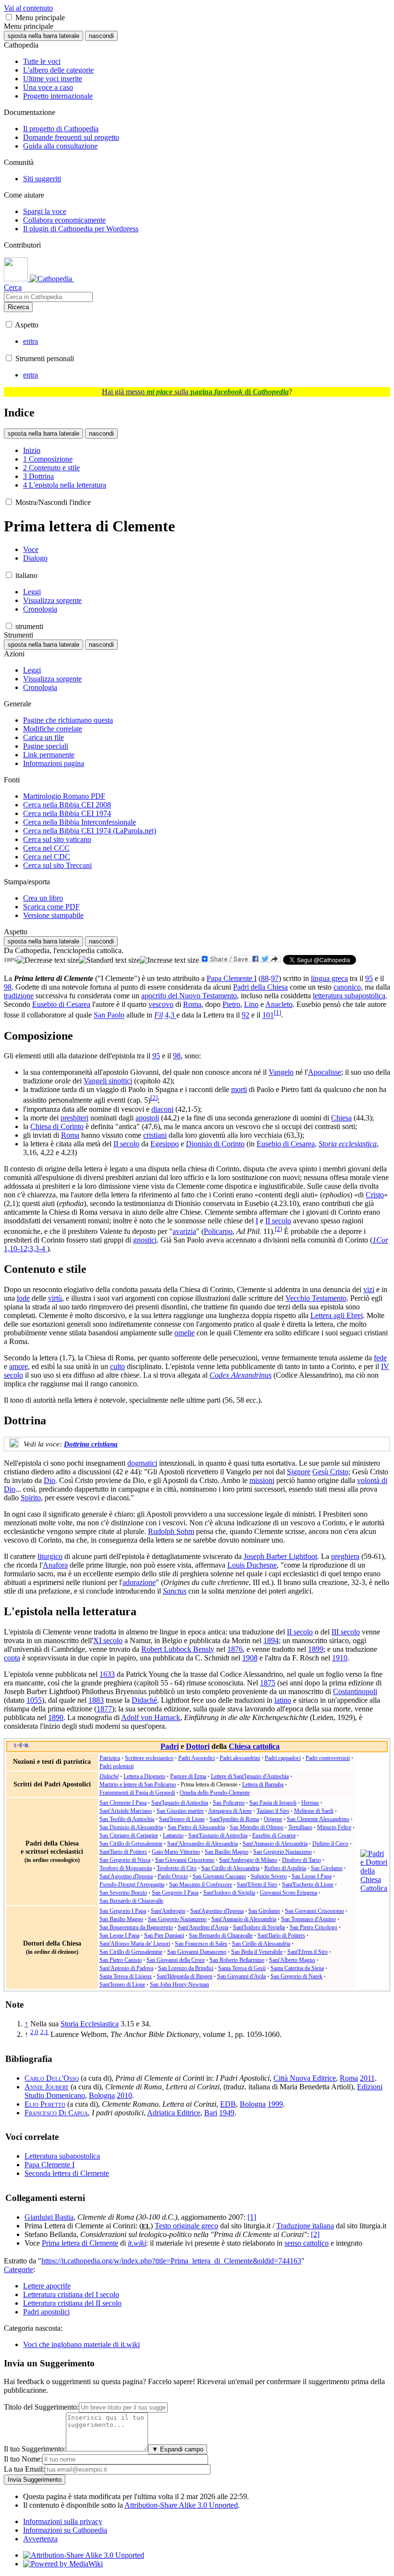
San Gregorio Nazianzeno (283, 1852)
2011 (367, 2078)
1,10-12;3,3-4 (25, 1249)
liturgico (50, 1556)
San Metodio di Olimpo (257, 1827)
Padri (170, 1746)
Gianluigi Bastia (49, 2217)
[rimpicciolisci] (48, 960)
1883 (96, 1700)
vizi (369, 1289)
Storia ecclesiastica (348, 1144)
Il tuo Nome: (23, 2459)
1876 (235, 1649)
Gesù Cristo (330, 1472)
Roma (192, 1004)
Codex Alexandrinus (240, 1375)
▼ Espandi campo (178, 2449)
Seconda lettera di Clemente (67, 2173)
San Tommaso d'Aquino (308, 1919)
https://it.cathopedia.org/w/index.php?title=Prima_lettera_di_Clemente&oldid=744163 (171, 2261)
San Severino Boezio (123, 1893)
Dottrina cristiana (91, 1444)
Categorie (18, 2269)
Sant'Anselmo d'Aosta (203, 1927)
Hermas (310, 1803)
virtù (55, 1298)
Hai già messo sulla (195, 392)
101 (268, 1015)
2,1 (44, 2032)
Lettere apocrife (47, 2286)
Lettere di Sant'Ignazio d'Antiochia (250, 1776)
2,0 (34, 2032)
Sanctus (175, 1591)
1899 (316, 1649)
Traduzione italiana (305, 2226)
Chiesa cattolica (254, 1746)
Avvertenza (40, 2539)
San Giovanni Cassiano (219, 1876)
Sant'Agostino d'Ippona (126, 1876)
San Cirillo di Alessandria (230, 1868)
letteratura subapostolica (349, 996)
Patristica (110, 1758)
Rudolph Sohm (171, 1531)
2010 (124, 2095)
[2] (315, 2234)
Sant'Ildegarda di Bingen (185, 1976)
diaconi (162, 1109)
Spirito (31, 1498)
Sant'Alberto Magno (292, 1960)
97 (275, 978)
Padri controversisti (328, 1758)
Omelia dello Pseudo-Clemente (215, 1793)
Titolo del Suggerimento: (41, 2407)
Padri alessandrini (240, 1758)
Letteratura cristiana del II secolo (72, 2303)
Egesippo (165, 1144)
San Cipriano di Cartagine (129, 1835)
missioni (262, 1480)
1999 (275, 2104)
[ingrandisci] (169, 960)
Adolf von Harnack (151, 1717)
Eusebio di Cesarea (61, 1004)
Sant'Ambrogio (168, 1911)
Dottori (198, 1746)
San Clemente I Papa (123, 1803)
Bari (211, 2113)
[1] (252, 2217)
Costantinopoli (355, 1691)
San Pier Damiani (164, 1935)
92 (246, 1015)
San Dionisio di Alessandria (131, 1827)
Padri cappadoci (283, 1758)
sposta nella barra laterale (43, 36)
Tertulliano (300, 1827)
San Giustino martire (180, 1811)
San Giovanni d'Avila (241, 1976)
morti (239, 1089)
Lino (251, 1004)
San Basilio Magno (227, 1852)
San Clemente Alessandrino (318, 1819)
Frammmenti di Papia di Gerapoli (137, 1793)
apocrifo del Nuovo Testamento (189, 996)
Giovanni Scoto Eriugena (289, 1893)
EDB (228, 2104)
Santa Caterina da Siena (297, 1968)
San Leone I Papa (312, 1876)
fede (380, 1358)
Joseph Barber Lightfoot (280, 1556)
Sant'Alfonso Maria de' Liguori (135, 1944)
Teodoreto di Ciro (177, 1868)
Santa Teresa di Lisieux (126, 1976)
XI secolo (108, 1640)
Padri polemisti (117, 1766)
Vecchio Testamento (316, 1298)
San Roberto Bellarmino (237, 1960)
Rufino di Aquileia (285, 1868)
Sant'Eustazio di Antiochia (218, 1835)
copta (12, 1658)
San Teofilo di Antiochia (127, 1819)
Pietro (231, 1004)
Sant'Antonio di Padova (126, 1968)
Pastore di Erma (188, 1776)
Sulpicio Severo (269, 1876)
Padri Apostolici (197, 1758)
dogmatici (142, 1463)
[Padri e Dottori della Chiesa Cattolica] (374, 1888)
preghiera (345, 1556)
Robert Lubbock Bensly (178, 1649)
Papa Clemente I (232, 978)
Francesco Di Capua (56, 2113)
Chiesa (341, 1118)
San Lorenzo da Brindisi (186, 1968)
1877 (104, 1709)
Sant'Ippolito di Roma (234, 1819)
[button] (9, 17)
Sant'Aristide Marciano (126, 1811)
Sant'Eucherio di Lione (308, 1885)
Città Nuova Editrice (305, 2078)
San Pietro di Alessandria (196, 1827)
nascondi (101, 36)
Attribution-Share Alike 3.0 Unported (181, 2505)
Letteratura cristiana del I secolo (71, 2294)
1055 (34, 1700)
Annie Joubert (47, 2087)
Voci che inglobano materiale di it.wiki (81, 2344)
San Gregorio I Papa (175, 1893)
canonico (347, 987)
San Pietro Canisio (121, 1960)
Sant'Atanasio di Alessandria (275, 1844)
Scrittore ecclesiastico (149, 1758)
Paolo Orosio (173, 1876)
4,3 (171, 1015)
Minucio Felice (334, 1827)
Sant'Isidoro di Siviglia (229, 1893)
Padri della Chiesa (260, 987)
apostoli (147, 1118)
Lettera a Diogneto (144, 1776)
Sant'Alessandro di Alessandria (203, 1844)
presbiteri (74, 1118)
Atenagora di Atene (230, 1811)
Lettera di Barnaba (263, 1784)
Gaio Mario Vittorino (176, 1852)
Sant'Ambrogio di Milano (248, 1860)
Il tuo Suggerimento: (35, 2449)
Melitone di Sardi (314, 1811)
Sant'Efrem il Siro (257, 1885)
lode (23, 1298)
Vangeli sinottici (108, 1081)
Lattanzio (173, 1835)
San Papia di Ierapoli (273, 1803)
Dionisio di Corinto (215, 1144)
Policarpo (218, 1231)
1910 (340, 1658)
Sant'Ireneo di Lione (182, 1819)
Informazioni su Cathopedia (65, 2530)
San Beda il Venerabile (257, 1952)
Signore (299, 1472)
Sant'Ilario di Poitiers (123, 1852)
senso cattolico (307, 2243)
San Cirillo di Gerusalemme (131, 1844)
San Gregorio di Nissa (125, 1860)
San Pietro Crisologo (314, 1927)
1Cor (380, 1240)
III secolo (346, 1632)
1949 (227, 2113)
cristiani (155, 1135)
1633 (107, 1674)
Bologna (102, 2095)
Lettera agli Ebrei (337, 1315)
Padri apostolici (46, 2312)
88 (265, 978)
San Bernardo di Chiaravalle (131, 1901)
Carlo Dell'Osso (52, 2078)
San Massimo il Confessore (201, 1885)
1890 (56, 1717)
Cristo (375, 1195)
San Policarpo (229, 1803)
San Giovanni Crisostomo (185, 1860)
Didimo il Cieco (330, 1844)
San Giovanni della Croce (176, 1960)
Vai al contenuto (28, 8)
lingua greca (329, 978)
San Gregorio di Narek (296, 1976)
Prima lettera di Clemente (80, 2243)
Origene (273, 1819)
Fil (159, 1015)
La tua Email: (24, 2469)
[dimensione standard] (109, 960)
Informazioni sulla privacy (63, 2521)
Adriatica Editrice (174, 2113)
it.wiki (137, 2243)
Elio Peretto (45, 2104)
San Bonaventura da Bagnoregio (136, 1927)
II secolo (126, 1144)
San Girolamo (327, 1868)
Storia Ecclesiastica (90, 2024)
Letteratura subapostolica (62, 2156)
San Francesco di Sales (201, 1944)
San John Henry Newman (179, 1985)
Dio (49, 1480)
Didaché (144, 1700)
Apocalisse (325, 1072)
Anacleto (279, 1004)
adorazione (139, 1582)
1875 (268, 1683)
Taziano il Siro (273, 1811)
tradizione (19, 996)
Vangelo (281, 1072)
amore (18, 1366)
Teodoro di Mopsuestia (126, 1868)
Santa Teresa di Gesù (242, 1968)
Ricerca (18, 307)
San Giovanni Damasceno (197, 1952)
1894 (271, 1640)
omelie (185, 1333)
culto (117, 1366)
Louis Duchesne (252, 1565)
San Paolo (109, 1015)
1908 (250, 1658)
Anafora (55, 1565)
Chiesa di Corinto (57, 1126)
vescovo (161, 1004)
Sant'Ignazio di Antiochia (180, 1803)
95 (369, 978)
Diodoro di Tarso (302, 1860)
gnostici (145, 1240)
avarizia (184, 1231)
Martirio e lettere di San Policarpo (138, 1784)
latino (283, 1700)
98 (8, 987)
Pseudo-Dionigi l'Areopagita (132, 1885)
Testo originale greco (186, 2226)
